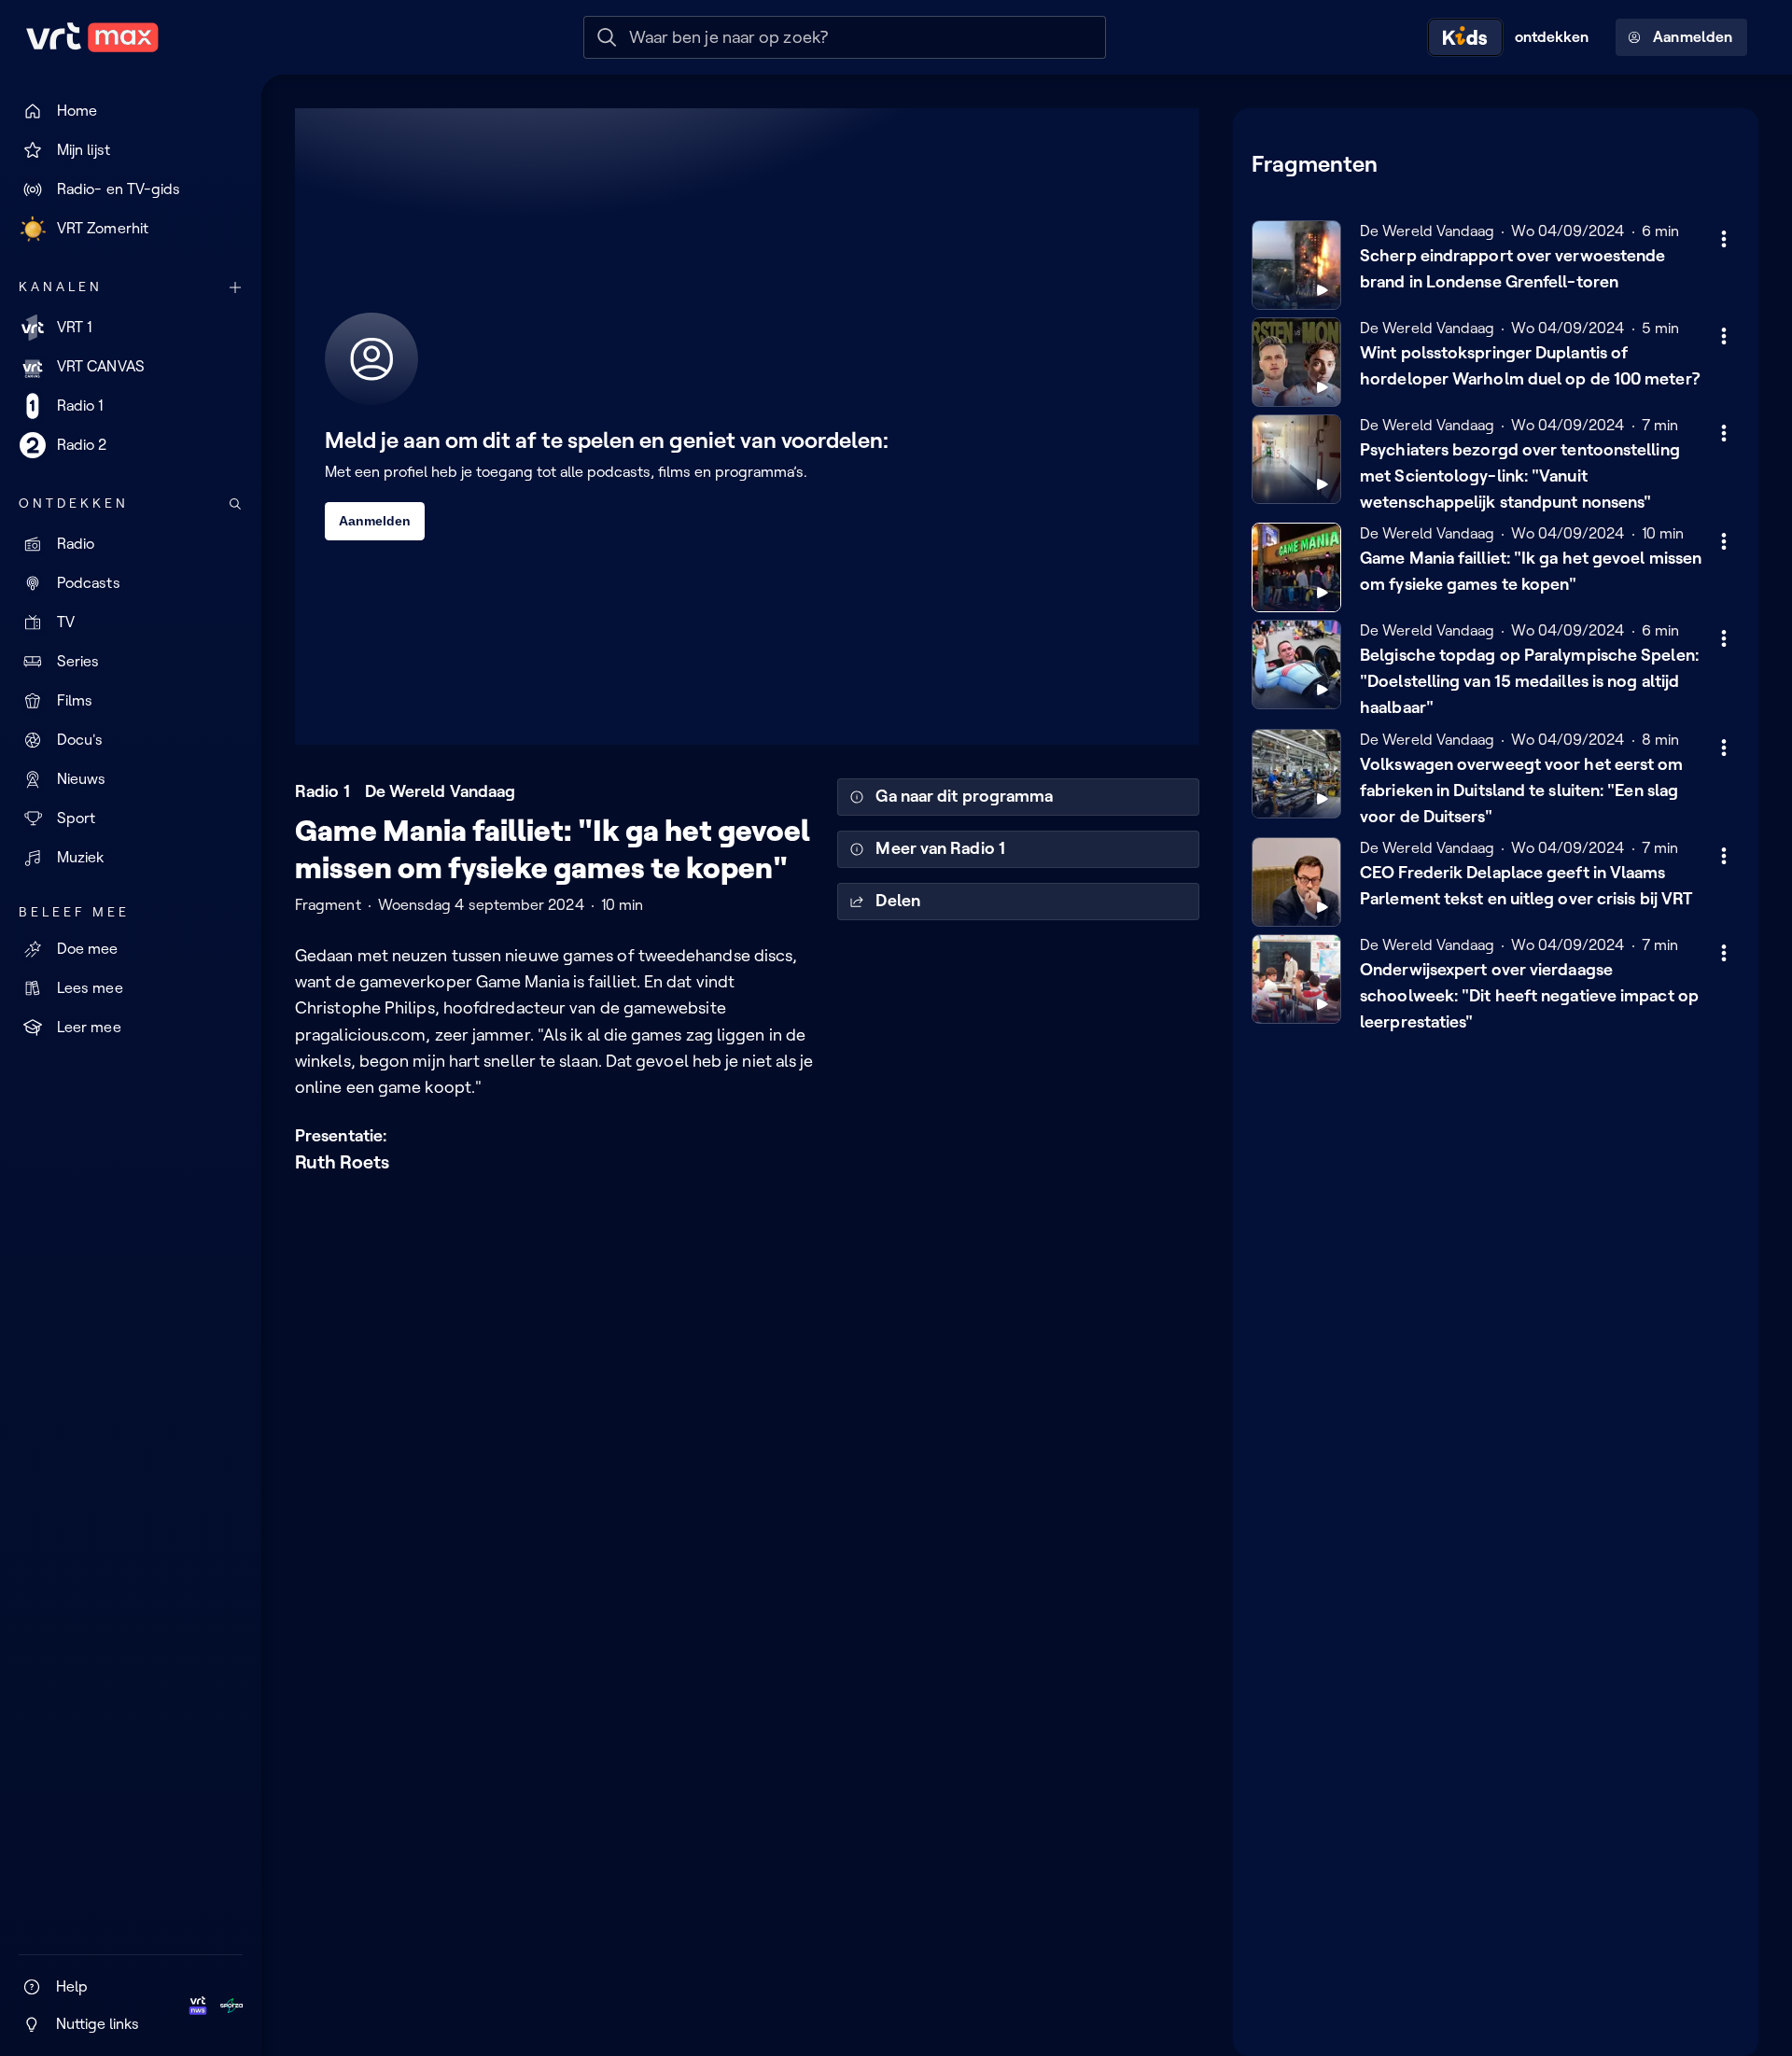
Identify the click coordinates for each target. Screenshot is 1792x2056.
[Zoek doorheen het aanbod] (235, 504)
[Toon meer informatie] (1724, 239)
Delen (897, 901)
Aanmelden (1693, 37)
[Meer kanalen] (235, 287)
